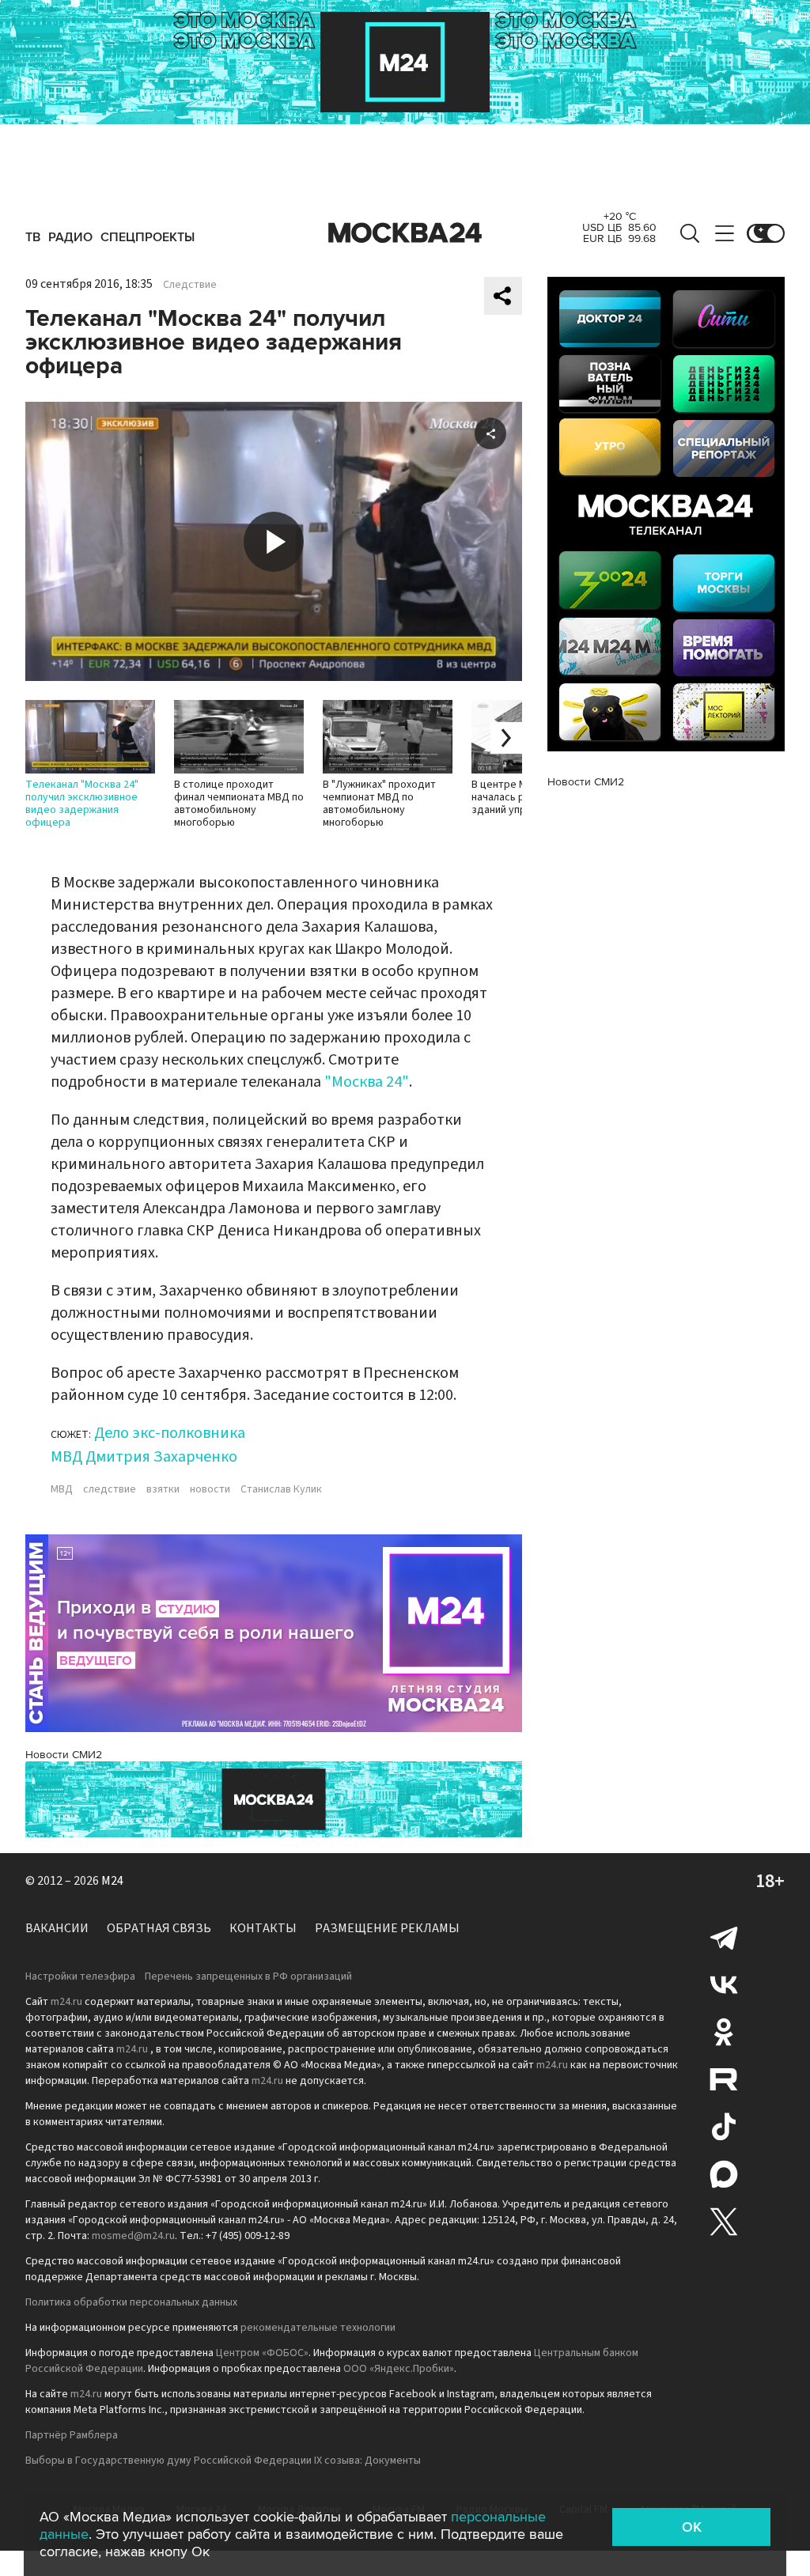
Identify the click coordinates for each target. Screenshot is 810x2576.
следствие (110, 1489)
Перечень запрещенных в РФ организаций (248, 1976)
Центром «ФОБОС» (262, 2353)
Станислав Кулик (281, 1489)
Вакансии (57, 1928)
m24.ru (66, 2002)
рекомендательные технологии (318, 2328)
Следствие (190, 285)
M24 (112, 1881)
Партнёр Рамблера (72, 2435)
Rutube (724, 2079)
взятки (163, 1489)
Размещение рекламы (387, 1928)
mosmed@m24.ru (133, 2236)
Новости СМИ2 (64, 1755)
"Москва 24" (367, 1082)
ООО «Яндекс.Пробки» (399, 2369)
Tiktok (724, 2127)
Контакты (263, 1928)
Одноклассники (724, 2032)
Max (724, 2174)
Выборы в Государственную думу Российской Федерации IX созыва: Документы (223, 2461)
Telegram (724, 1937)
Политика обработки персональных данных (131, 2302)
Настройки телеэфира (80, 1976)
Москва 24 (405, 233)
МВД (62, 1489)
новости (210, 1489)
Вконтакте (724, 1984)
